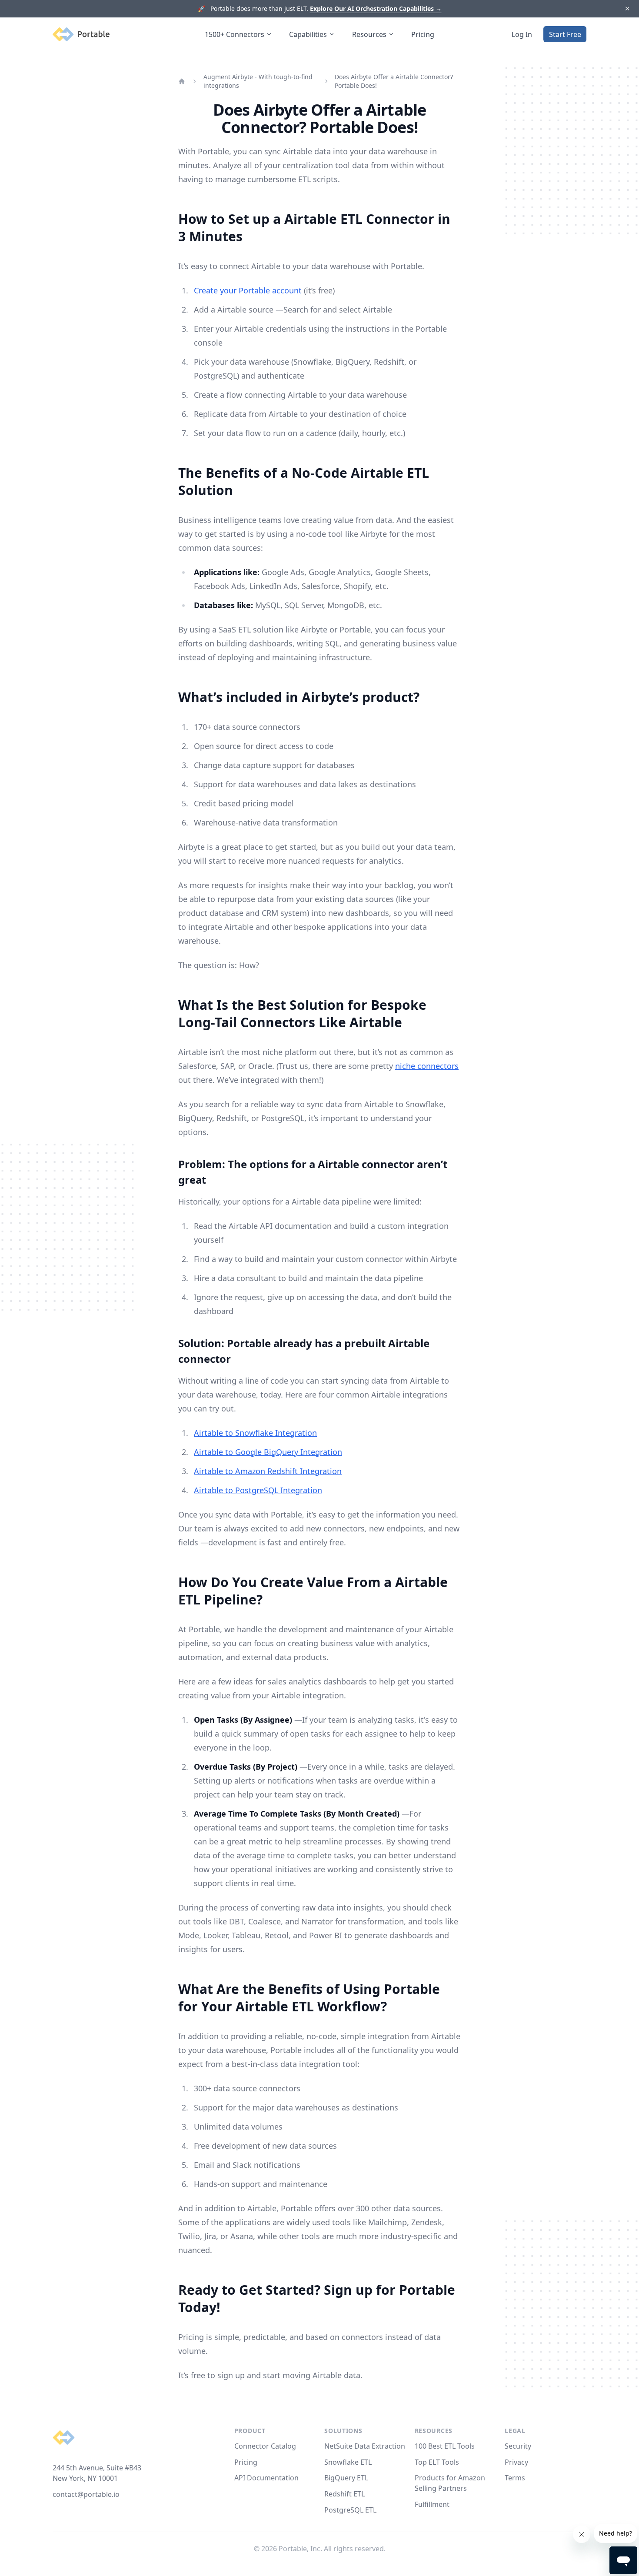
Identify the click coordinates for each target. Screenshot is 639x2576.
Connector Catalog (265, 2446)
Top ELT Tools (437, 2462)
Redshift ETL (344, 2494)
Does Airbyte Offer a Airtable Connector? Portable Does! (394, 81)
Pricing (423, 34)
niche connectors (427, 1066)
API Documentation (266, 2478)
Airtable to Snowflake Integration (255, 1433)
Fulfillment (432, 2504)
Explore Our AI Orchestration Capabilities (376, 8)
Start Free (565, 34)
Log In (522, 34)
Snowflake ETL (348, 2462)
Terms (515, 2478)
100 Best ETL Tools (445, 2446)
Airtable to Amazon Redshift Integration (268, 1471)
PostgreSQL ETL (350, 2510)
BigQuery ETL (346, 2478)
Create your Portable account (248, 290)
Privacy (516, 2462)
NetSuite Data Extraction (365, 2446)
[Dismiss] (627, 9)
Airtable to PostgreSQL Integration (258, 1490)
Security (518, 2446)
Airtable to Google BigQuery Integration (268, 1452)
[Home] (182, 81)
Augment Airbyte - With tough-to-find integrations (258, 81)
